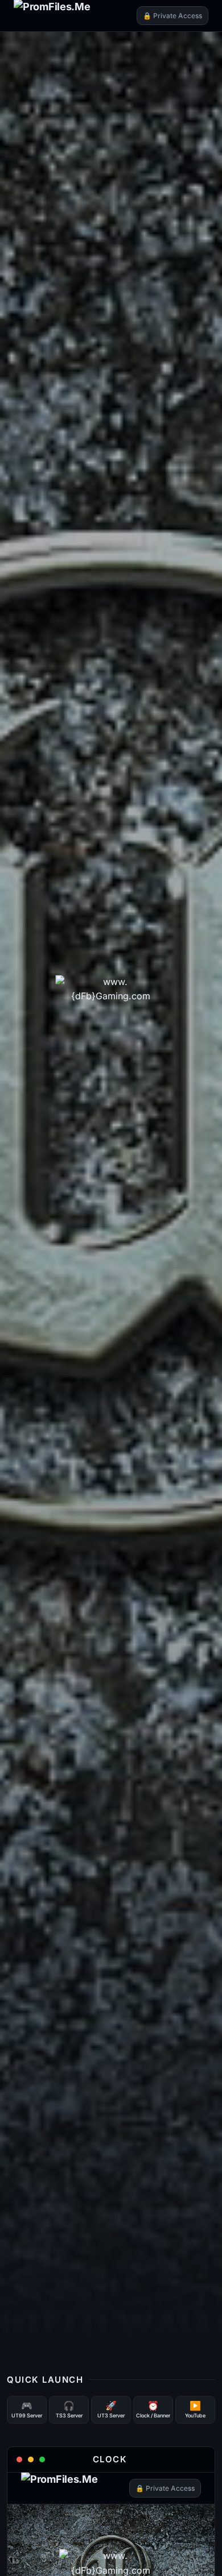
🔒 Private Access (172, 16)
